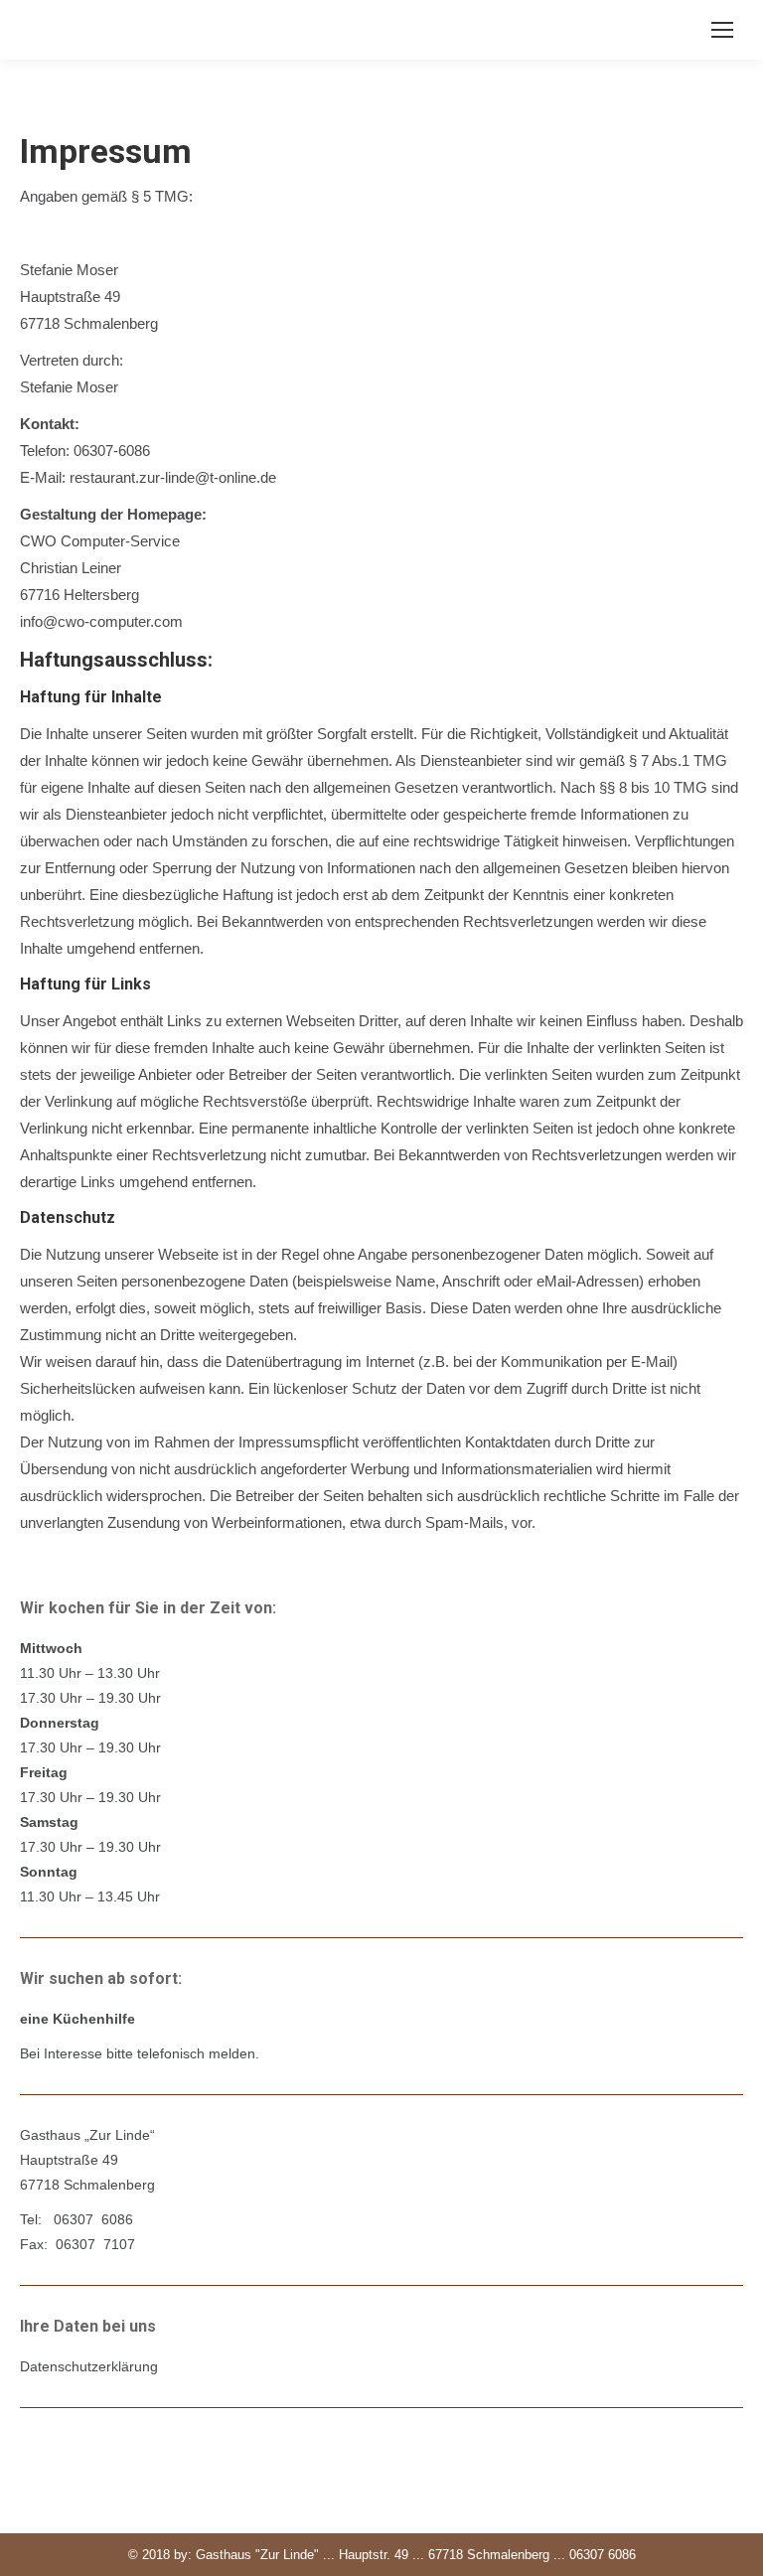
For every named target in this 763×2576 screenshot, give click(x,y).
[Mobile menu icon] (722, 30)
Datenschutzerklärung (89, 2366)
